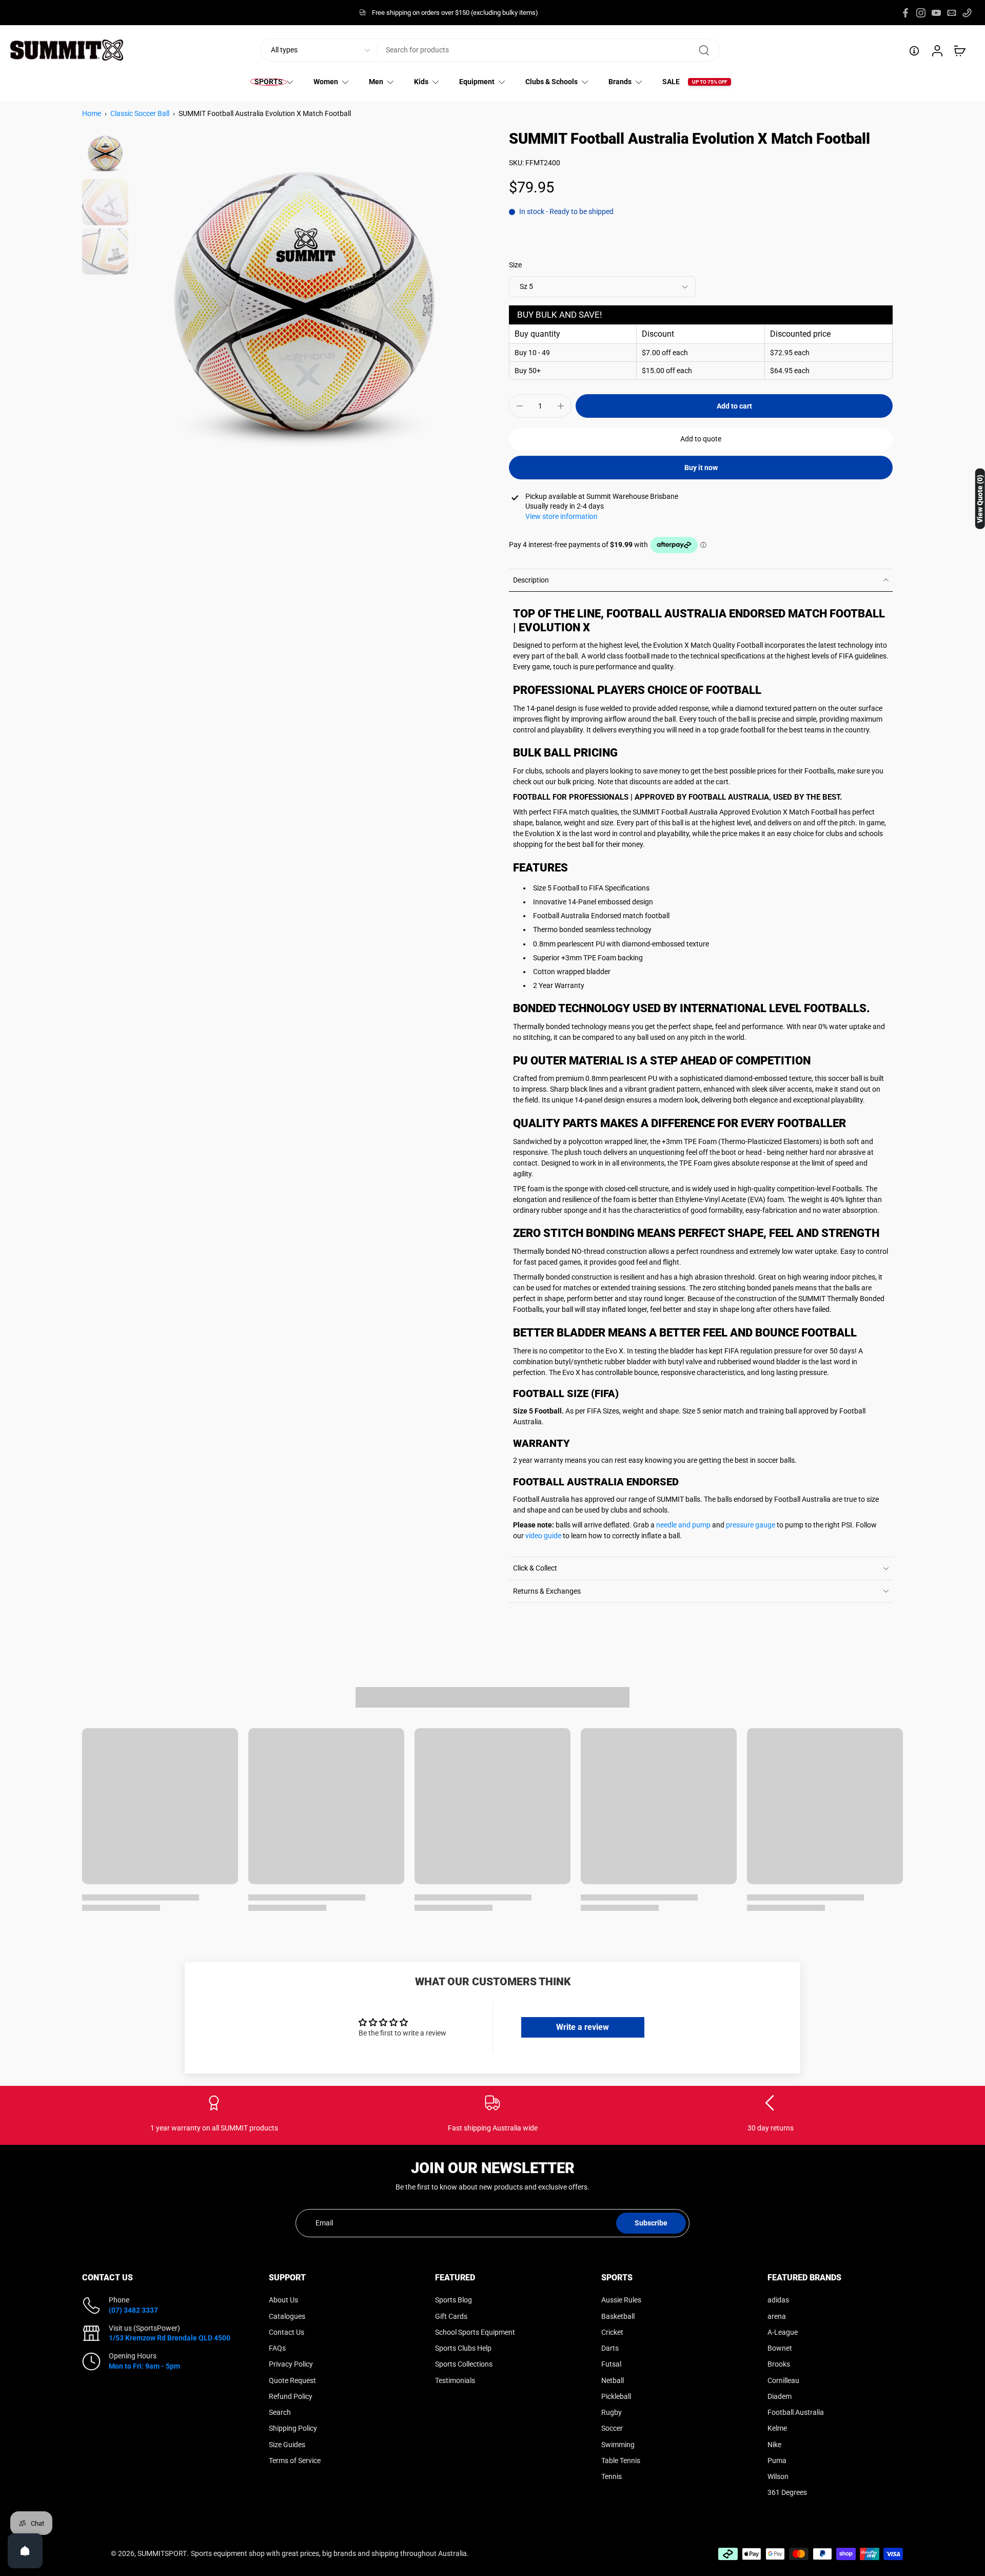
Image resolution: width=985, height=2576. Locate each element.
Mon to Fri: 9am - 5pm (144, 2366)
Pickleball (616, 2396)
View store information (562, 516)
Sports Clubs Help (463, 2348)
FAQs (277, 2348)
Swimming (618, 2444)
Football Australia (796, 2412)
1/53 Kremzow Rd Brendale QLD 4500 (170, 2338)
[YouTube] (936, 13)
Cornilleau (783, 2380)
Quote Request (292, 2380)
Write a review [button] (583, 2027)
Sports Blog (454, 2300)
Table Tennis (621, 2460)
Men (376, 82)
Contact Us (287, 2332)
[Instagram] (921, 13)
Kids (421, 82)
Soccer (612, 2428)
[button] (734, 406)
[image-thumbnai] (105, 153)
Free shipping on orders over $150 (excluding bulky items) (455, 13)
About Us (283, 2300)
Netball (613, 2380)
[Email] (952, 13)
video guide (543, 1536)
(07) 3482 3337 (133, 2310)
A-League (783, 2332)
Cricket (612, 2332)
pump (701, 1525)
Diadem (780, 2396)
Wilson (778, 2476)
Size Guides (287, 2444)
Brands (620, 82)
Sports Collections (464, 2364)
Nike (774, 2444)
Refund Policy (291, 2396)
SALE (671, 82)
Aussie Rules (621, 2300)
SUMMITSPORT (162, 2553)
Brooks (779, 2364)
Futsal (611, 2364)
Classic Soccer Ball (140, 113)
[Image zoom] (304, 302)
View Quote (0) (980, 499)
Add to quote (701, 439)
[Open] (25, 2551)
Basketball (618, 2316)
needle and (674, 1525)
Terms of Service (295, 2460)
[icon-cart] (959, 50)
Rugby (612, 2412)
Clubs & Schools (551, 82)
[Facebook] (905, 13)
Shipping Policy (293, 2428)
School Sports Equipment (475, 2332)
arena (777, 2316)
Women (326, 82)
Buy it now (701, 468)
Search (280, 2412)
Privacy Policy (291, 2364)
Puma (777, 2460)
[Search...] (704, 50)
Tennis (612, 2476)
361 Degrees (787, 2492)
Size (515, 265)
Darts (610, 2348)
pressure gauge (751, 1525)
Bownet (780, 2348)
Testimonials (455, 2380)
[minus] (520, 406)
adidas (778, 2300)
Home (92, 113)
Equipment (477, 82)
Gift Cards (451, 2316)
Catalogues (287, 2316)
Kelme (777, 2428)
